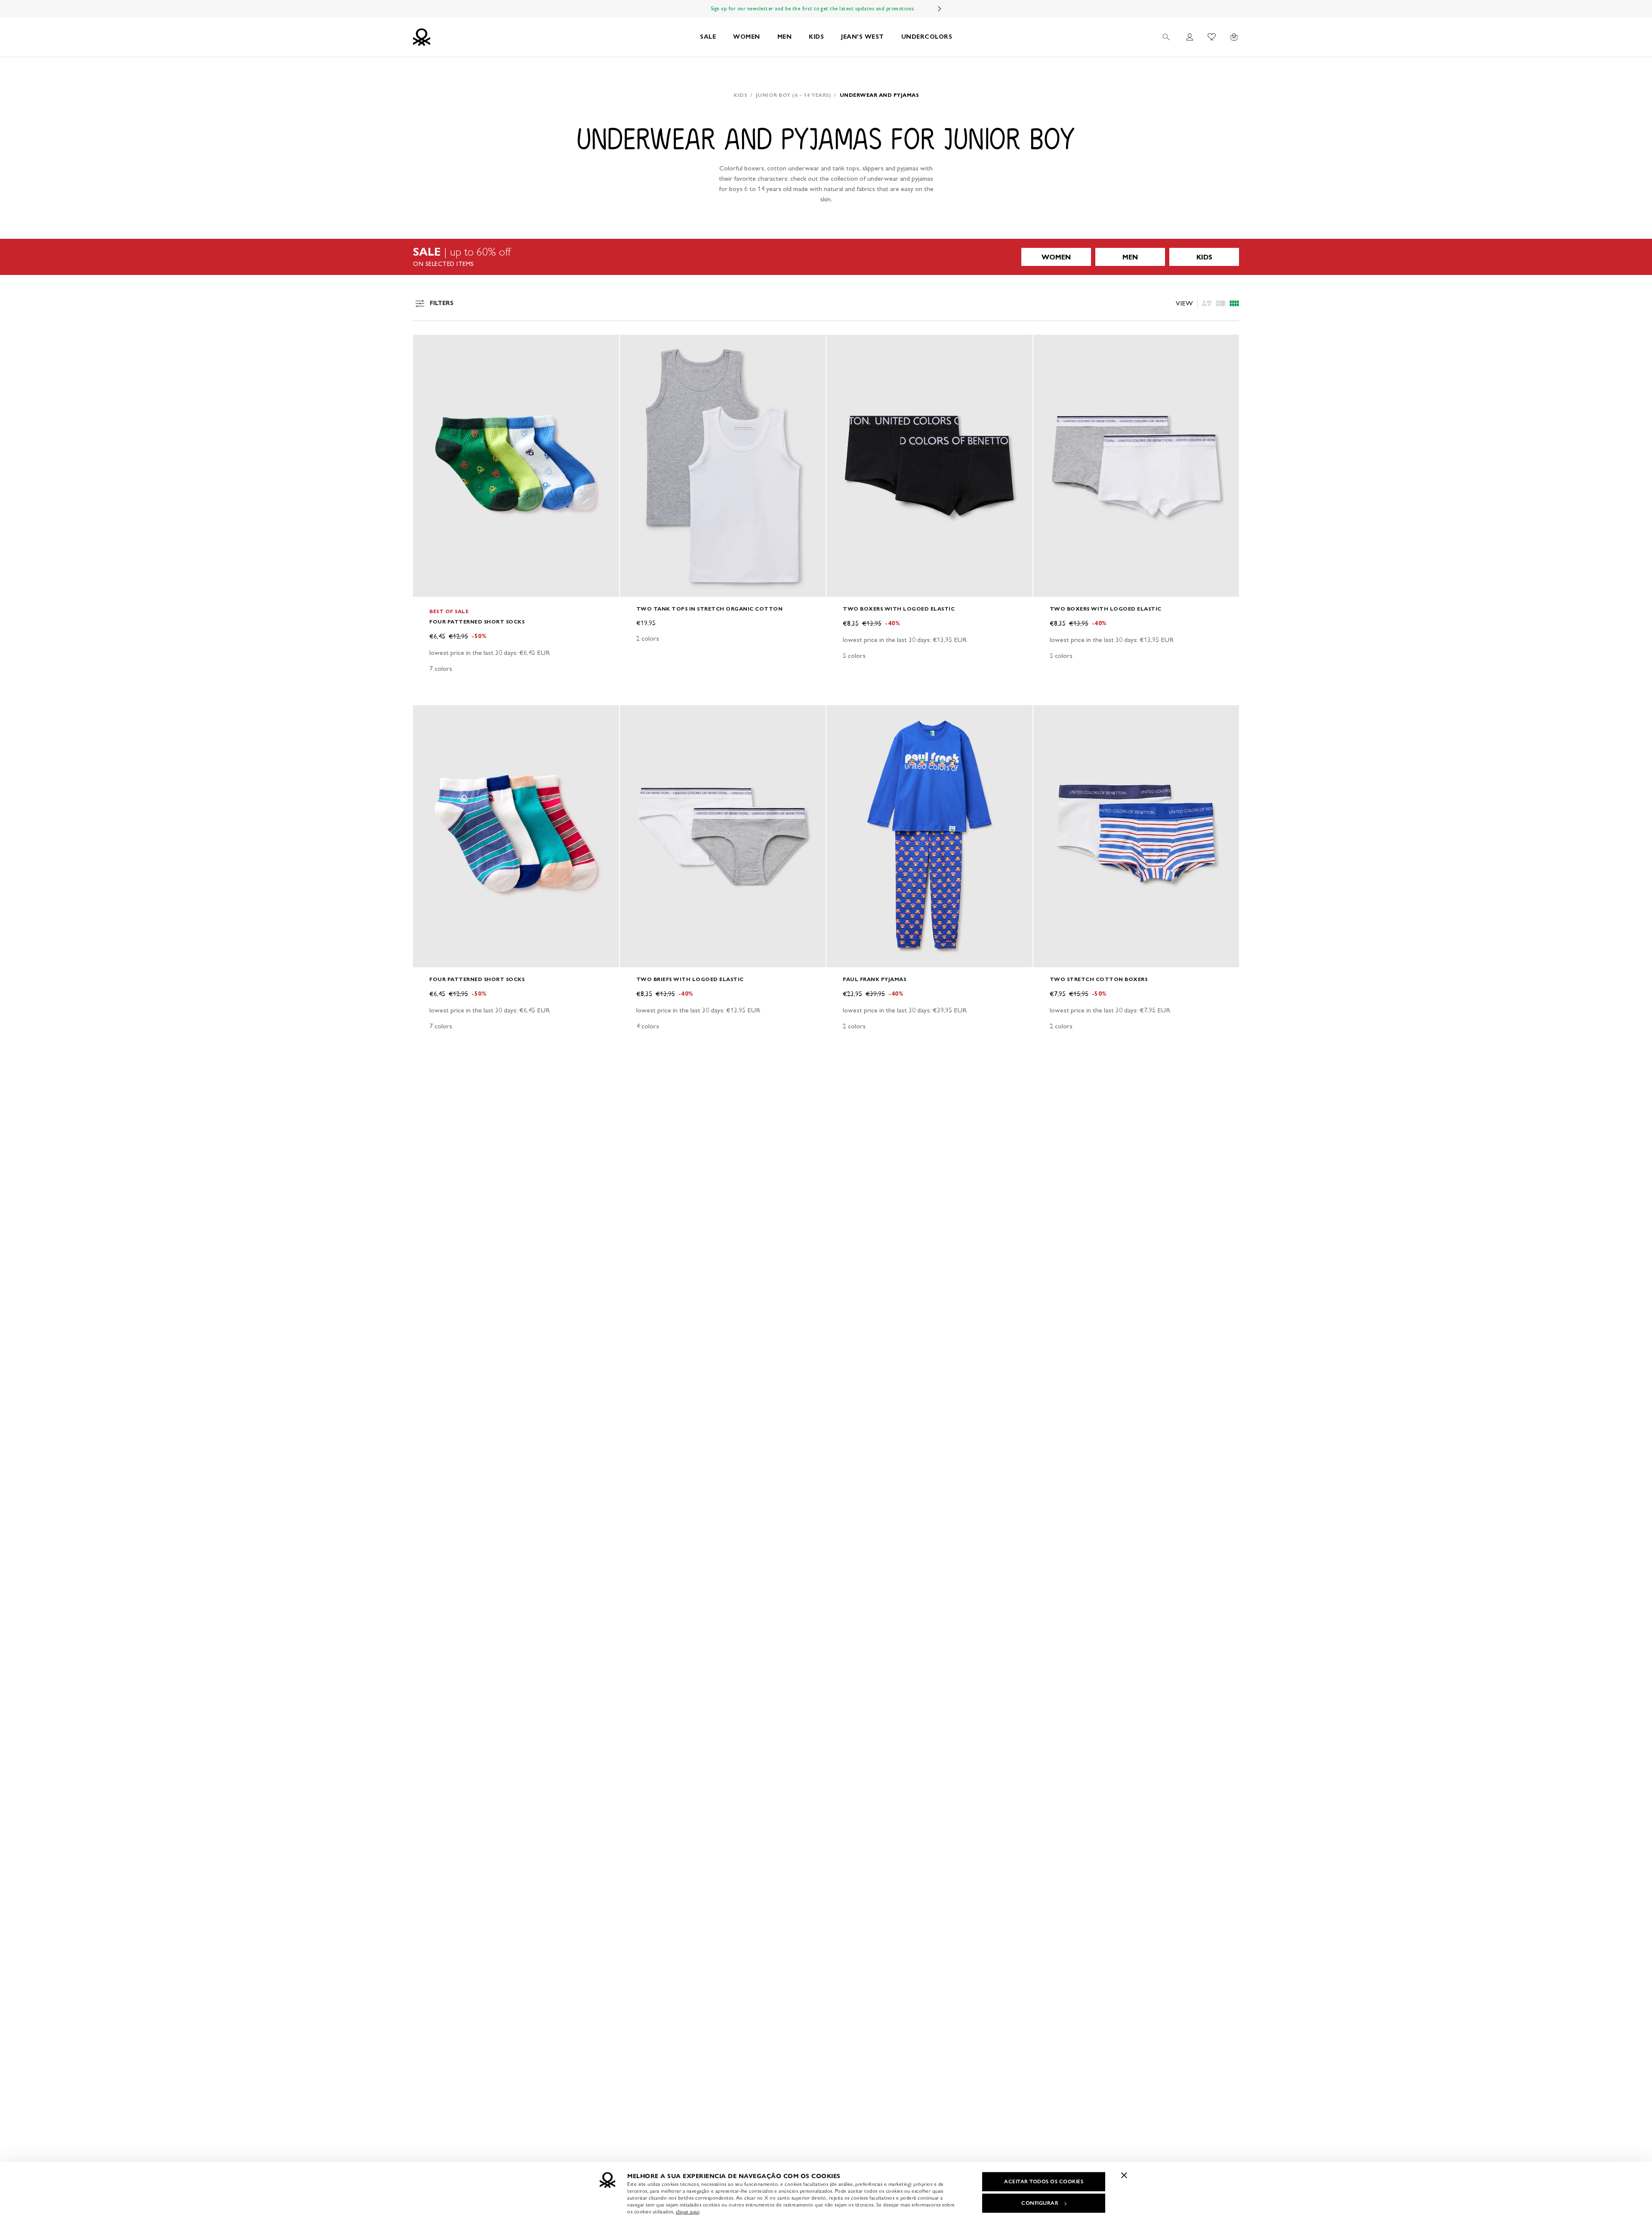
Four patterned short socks (477, 622)
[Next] (940, 9)
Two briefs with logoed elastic (690, 979)
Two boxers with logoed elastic (899, 609)
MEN (785, 37)
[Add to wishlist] (427, 346)
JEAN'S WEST (863, 37)
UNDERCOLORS (927, 37)
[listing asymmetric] (1207, 303)
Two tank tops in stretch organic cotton (710, 609)
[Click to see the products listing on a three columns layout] (1234, 303)
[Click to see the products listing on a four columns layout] (1221, 303)
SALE (708, 37)
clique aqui (688, 2212)
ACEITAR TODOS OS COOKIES (1044, 2182)
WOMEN (747, 37)
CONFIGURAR (1040, 2203)
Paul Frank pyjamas (874, 979)
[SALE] (826, 257)
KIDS (816, 37)
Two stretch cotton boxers (1099, 979)
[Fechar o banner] (1124, 2175)
